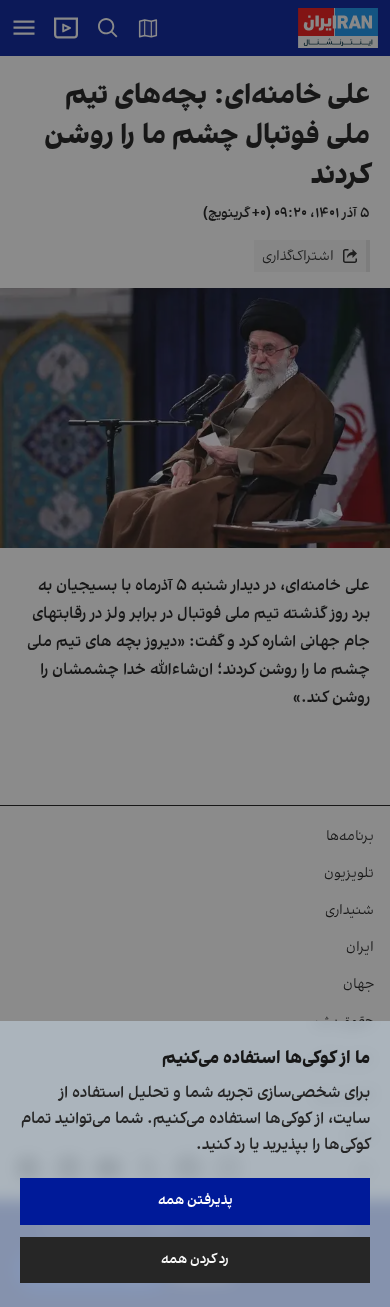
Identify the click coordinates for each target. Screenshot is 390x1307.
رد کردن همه (195, 1259)
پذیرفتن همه (195, 1200)
